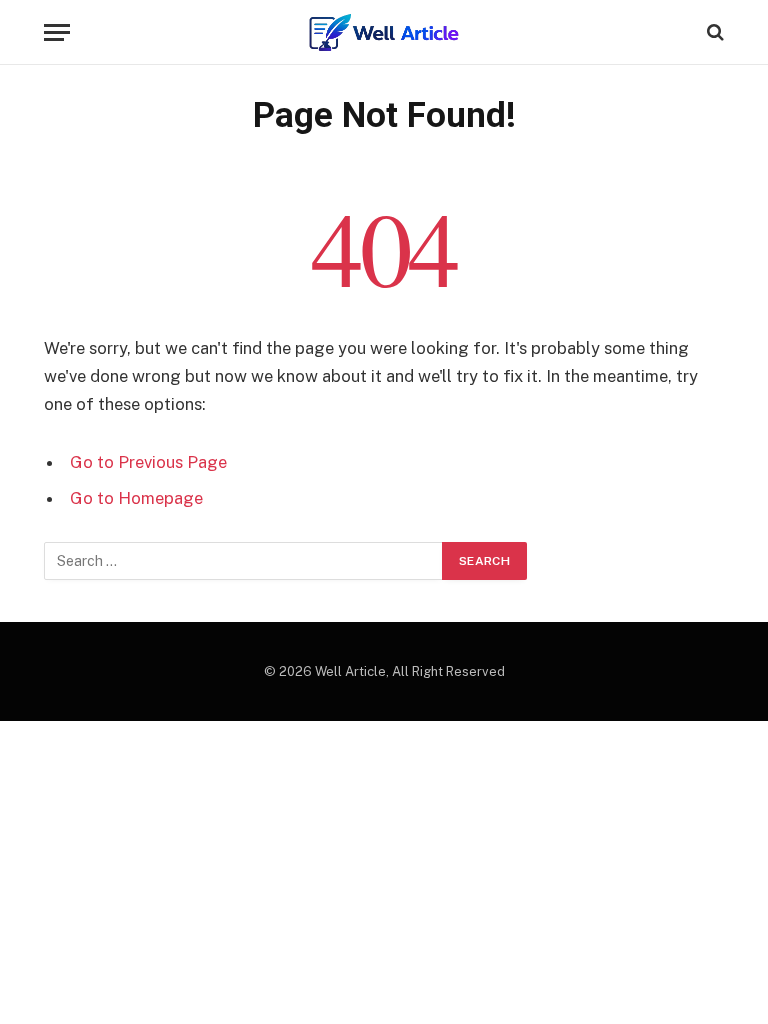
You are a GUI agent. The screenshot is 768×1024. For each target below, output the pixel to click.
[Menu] (57, 32)
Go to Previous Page (148, 462)
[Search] (713, 32)
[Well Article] (384, 32)
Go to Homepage (136, 498)
